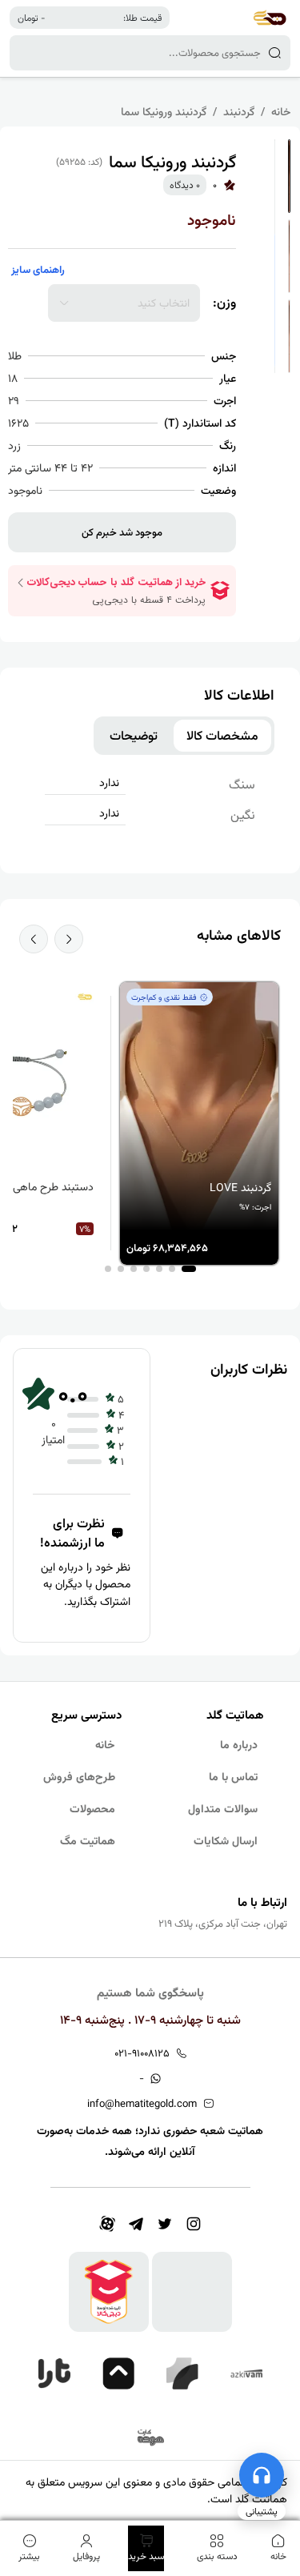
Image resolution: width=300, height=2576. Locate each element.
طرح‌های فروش (79, 1776)
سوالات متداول (223, 1808)
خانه (281, 111)
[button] (189, 1269)
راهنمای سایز (38, 269)
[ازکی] (246, 2373)
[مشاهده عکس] (289, 176)
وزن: (224, 303)
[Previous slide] (69, 939)
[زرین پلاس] (182, 2373)
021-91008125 (142, 2053)
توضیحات (134, 736)
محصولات (92, 1808)
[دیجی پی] (118, 2373)
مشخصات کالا (222, 736)
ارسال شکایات (226, 1840)
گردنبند (239, 111)
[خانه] (270, 18)
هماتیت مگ (88, 1840)
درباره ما (239, 1744)
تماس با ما (233, 1776)
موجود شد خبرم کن (122, 532)
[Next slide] (34, 939)
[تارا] (54, 2373)
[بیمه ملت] (150, 2438)
